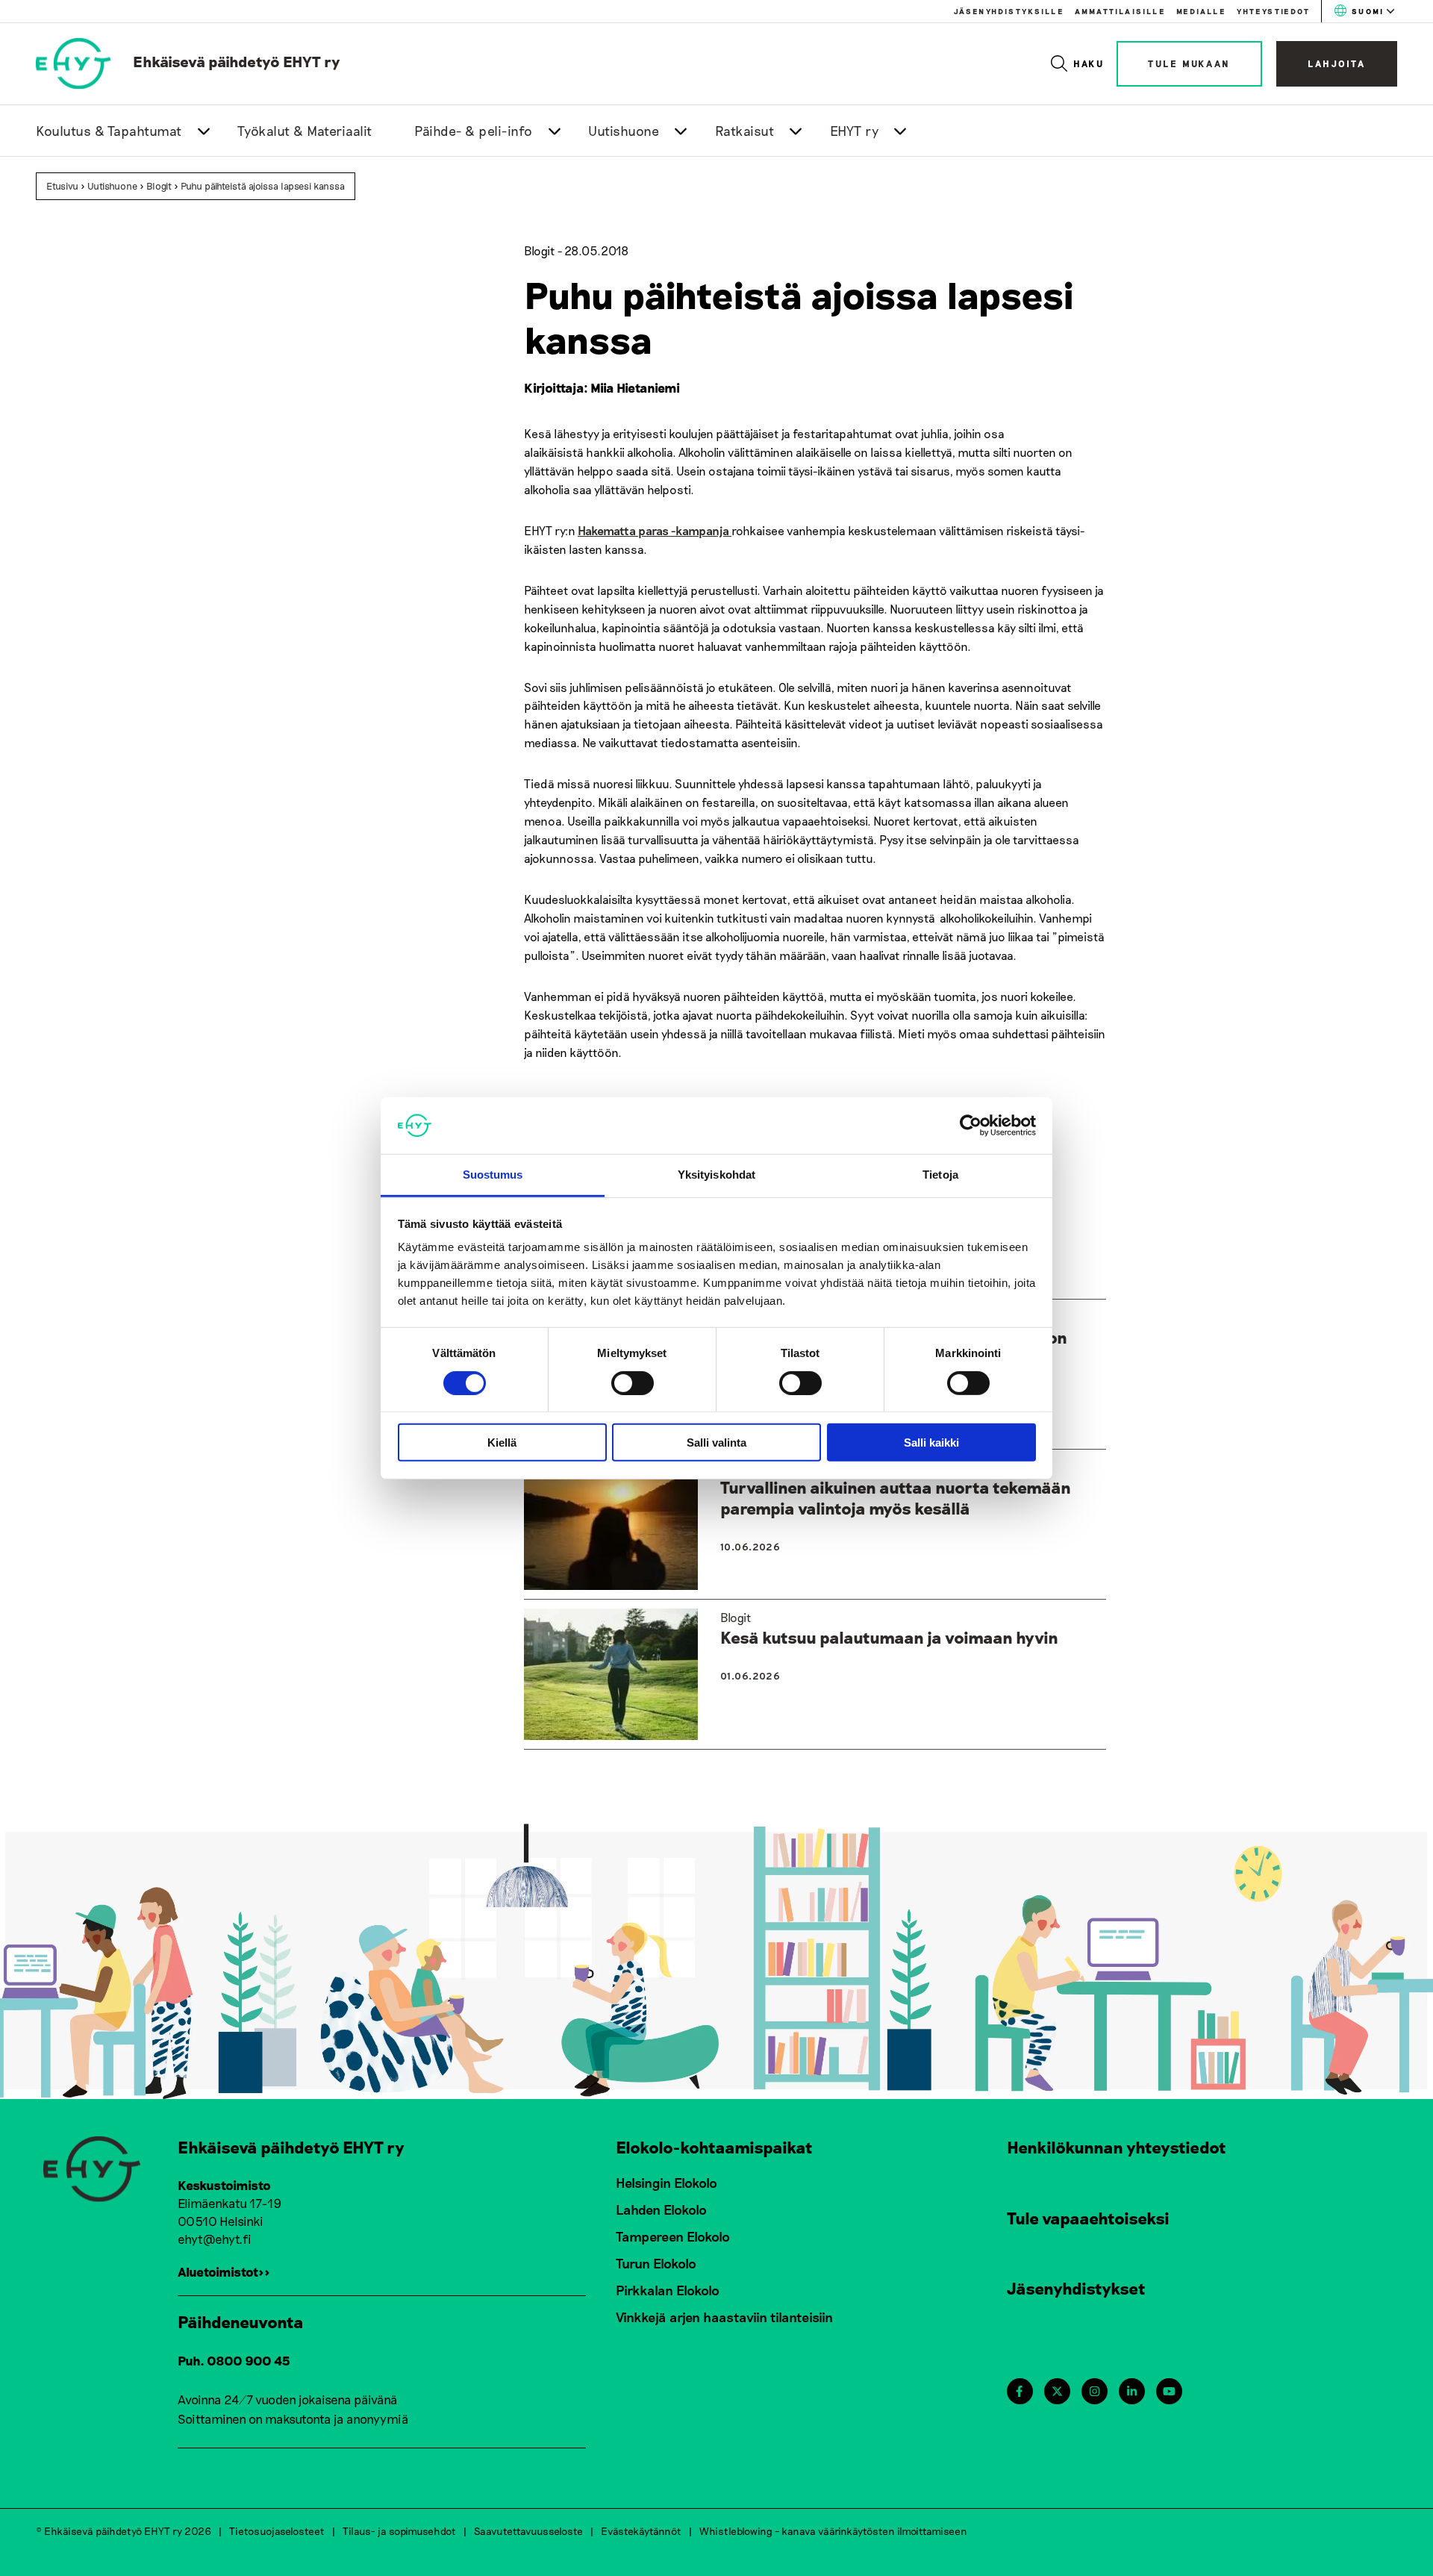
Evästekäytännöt (641, 2531)
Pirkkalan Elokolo (668, 2290)
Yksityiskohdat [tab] (716, 1175)
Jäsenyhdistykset (1076, 2288)
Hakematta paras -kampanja (655, 530)
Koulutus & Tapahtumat (109, 131)
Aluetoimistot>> (224, 2271)
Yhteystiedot (1273, 11)
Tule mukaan (1189, 63)
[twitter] (1057, 2391)
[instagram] (1095, 2391)
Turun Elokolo (656, 2263)
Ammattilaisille (1120, 11)
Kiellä (502, 1443)
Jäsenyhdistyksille (1009, 11)
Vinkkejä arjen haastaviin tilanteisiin (724, 2317)
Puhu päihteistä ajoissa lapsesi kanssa (263, 186)
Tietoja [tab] (940, 1175)
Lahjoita (1337, 63)
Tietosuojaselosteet (277, 2531)
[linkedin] (1132, 2391)
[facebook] (1019, 2391)
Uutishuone (624, 131)
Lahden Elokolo (661, 2209)
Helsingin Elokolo (666, 2183)
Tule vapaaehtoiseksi (1088, 2218)
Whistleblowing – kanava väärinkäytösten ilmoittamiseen (833, 2531)
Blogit (159, 186)
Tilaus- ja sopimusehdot (399, 2531)
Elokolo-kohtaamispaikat (714, 2147)
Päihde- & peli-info (474, 131)
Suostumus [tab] (493, 1175)
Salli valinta (716, 1443)
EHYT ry (855, 131)
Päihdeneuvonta (241, 2321)
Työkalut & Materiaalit (305, 131)
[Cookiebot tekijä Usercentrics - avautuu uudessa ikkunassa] (971, 1126)
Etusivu (62, 186)
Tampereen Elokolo (673, 2236)
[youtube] (1169, 2391)
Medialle (1201, 11)
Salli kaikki (931, 1443)
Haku (1089, 63)
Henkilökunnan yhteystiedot (1117, 2147)
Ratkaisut (745, 131)
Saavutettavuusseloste (528, 2531)
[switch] (633, 1382)
